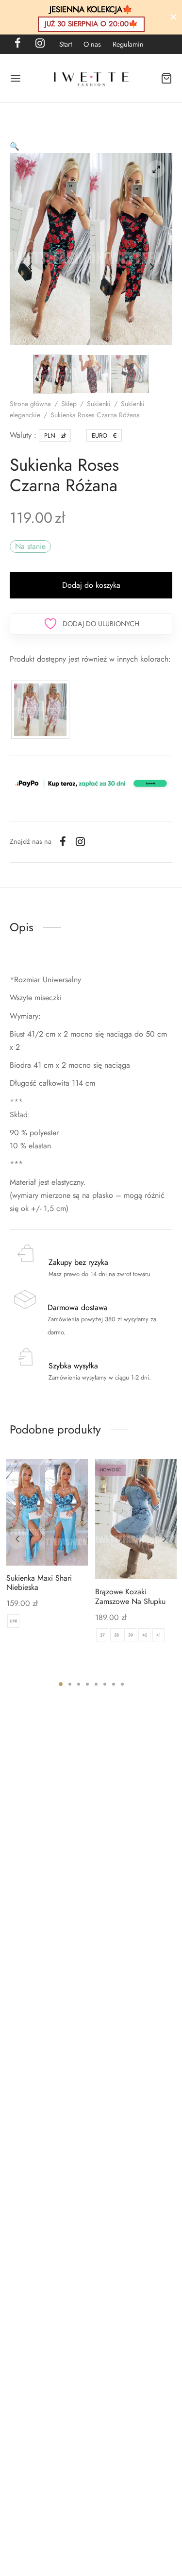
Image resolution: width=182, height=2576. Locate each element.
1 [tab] (61, 1684)
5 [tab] (96, 1684)
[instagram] (40, 44)
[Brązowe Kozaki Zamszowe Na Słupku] (136, 1519)
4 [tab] (87, 1684)
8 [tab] (122, 1684)
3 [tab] (79, 1684)
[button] (15, 146)
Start (66, 44)
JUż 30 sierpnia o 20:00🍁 (91, 24)
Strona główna (30, 404)
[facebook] (18, 44)
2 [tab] (70, 1684)
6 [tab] (105, 1684)
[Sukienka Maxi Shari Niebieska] (47, 1512)
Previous (30, 267)
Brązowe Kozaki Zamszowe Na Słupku (130, 1597)
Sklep (69, 404)
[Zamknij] (174, 17)
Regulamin (128, 44)
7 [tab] (114, 1684)
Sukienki (99, 404)
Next (152, 267)
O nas (92, 44)
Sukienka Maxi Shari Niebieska (39, 1583)
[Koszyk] (166, 78)
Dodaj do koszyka (91, 585)
